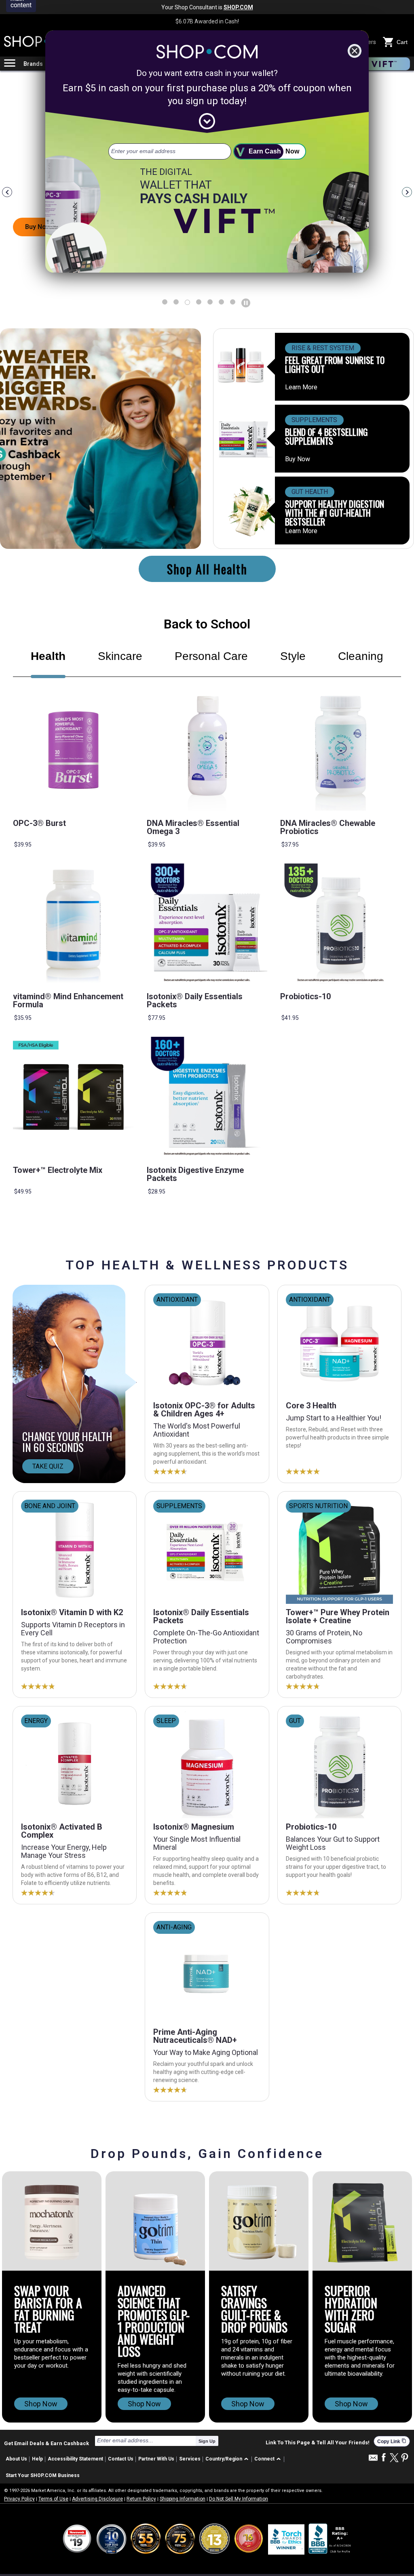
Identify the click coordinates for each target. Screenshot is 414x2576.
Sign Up (207, 2441)
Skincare (120, 656)
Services (190, 2459)
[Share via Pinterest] (405, 2458)
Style (293, 656)
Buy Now (298, 459)
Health (48, 656)
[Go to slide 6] (233, 302)
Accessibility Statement (75, 2459)
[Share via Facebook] (384, 2458)
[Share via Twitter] (394, 2458)
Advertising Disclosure (97, 2499)
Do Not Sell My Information (239, 2499)
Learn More (301, 387)
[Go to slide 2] (187, 302)
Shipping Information (183, 2499)
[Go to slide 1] (176, 302)
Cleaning (361, 656)
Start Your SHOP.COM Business (43, 2475)
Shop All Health (207, 569)
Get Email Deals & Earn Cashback (46, 2443)
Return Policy (141, 2499)
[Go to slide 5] (221, 302)
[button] (228, 2459)
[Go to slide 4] (210, 302)
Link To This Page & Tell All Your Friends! (318, 2443)
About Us (16, 2459)
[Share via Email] (373, 2460)
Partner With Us (156, 2459)
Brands (33, 64)
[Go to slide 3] (199, 302)
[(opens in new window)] (330, 2539)
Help (37, 2459)
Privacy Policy (19, 2499)
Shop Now (41, 2404)
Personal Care (211, 656)
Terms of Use (53, 2499)
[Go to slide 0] (165, 302)
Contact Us (121, 2459)
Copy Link (392, 2441)
